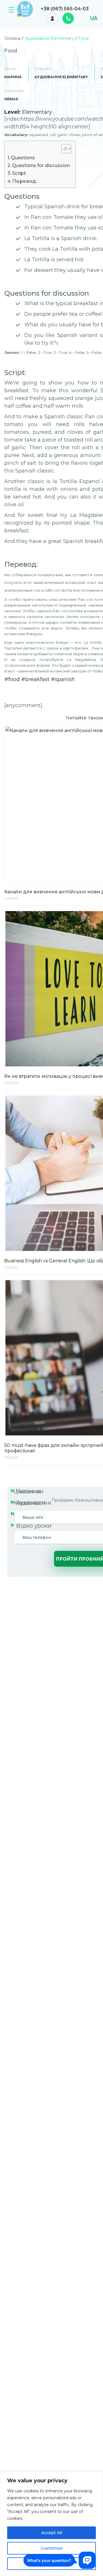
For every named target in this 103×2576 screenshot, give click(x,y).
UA (94, 18)
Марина (13, 77)
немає (11, 99)
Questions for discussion (41, 165)
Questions (23, 158)
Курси (11, 11)
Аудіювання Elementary (61, 77)
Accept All (52, 2533)
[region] (51, 2524)
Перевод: (24, 181)
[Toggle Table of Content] (63, 149)
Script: (19, 173)
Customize (52, 2548)
